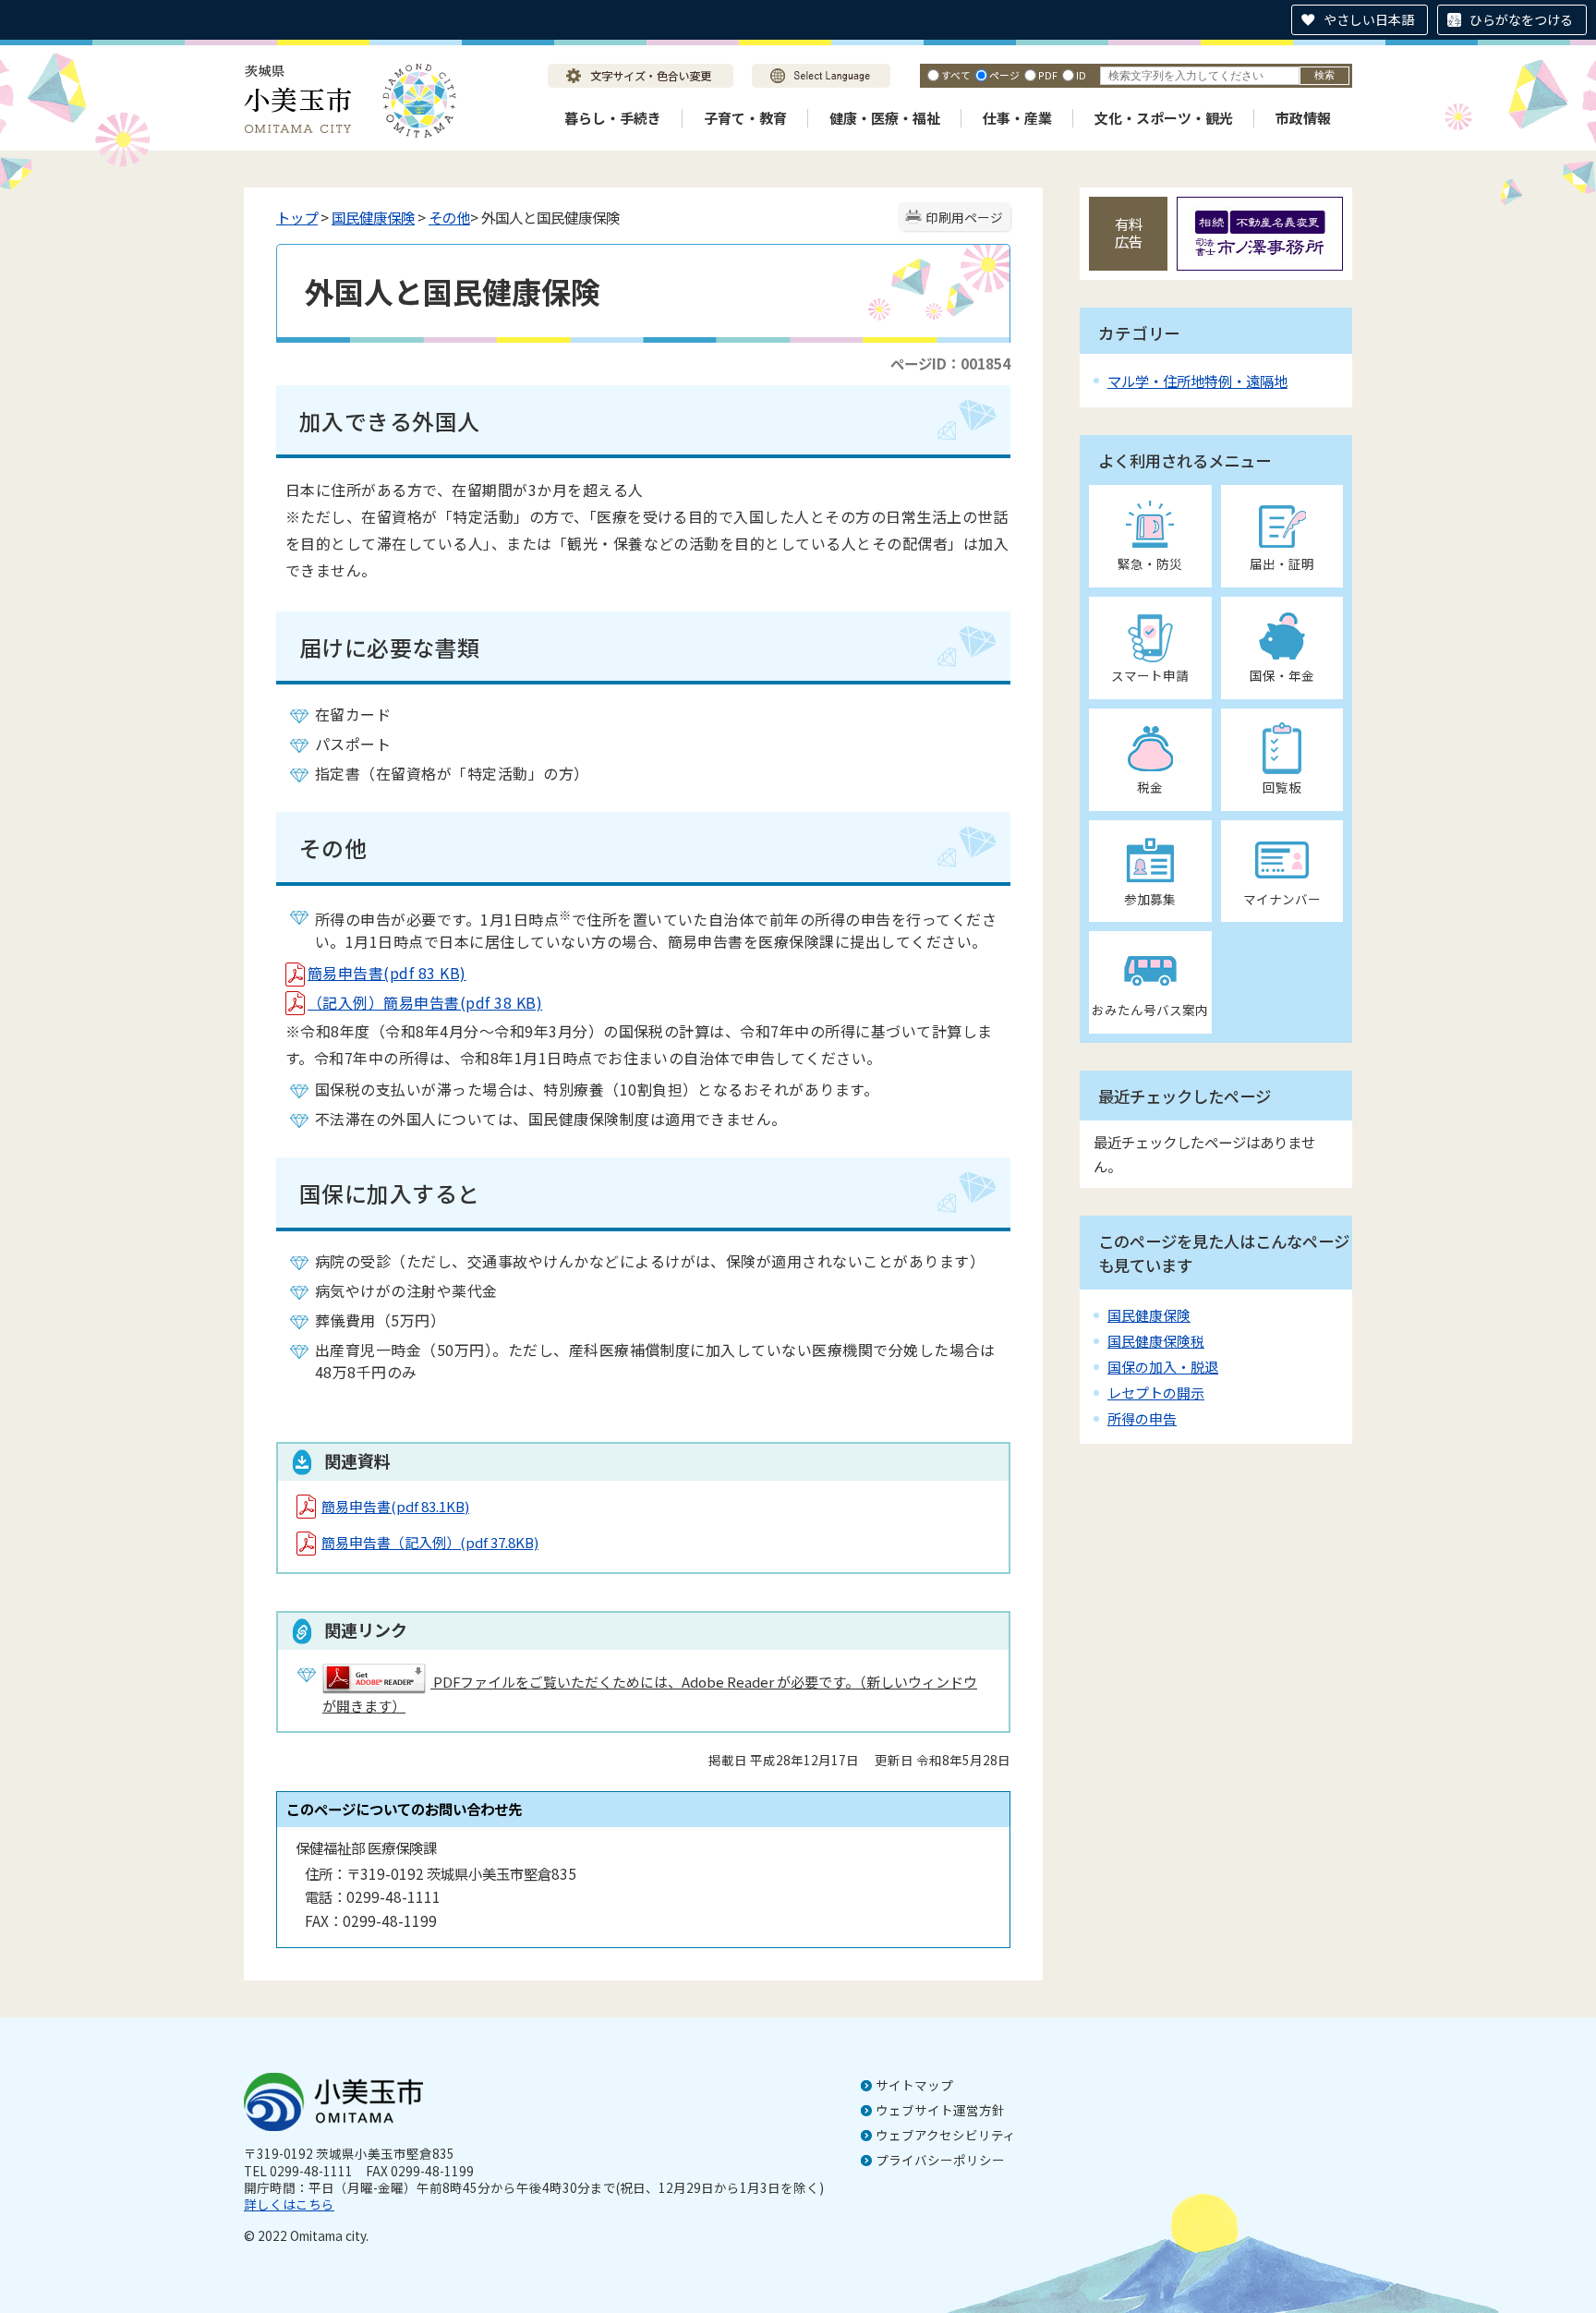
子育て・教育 (745, 118)
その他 (449, 217)
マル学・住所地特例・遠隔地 (1197, 381)
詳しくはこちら (289, 2204)
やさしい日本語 (1369, 19)
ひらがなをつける (1521, 19)
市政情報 (1303, 118)
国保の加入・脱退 (1163, 1367)
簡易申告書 (395, 1506)
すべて (956, 75)
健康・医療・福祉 (885, 118)
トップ (297, 217)
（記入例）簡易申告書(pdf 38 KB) (425, 1002)
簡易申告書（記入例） (430, 1542)
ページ (1004, 75)
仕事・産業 (1017, 118)
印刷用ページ (964, 217)
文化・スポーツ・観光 (1164, 118)
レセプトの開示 (1156, 1393)
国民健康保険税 (1156, 1341)
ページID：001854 (950, 363)
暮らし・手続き (613, 118)
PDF (1048, 75)
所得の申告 (1142, 1418)
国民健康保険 (373, 217)
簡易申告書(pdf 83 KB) (387, 973)
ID (1081, 75)
